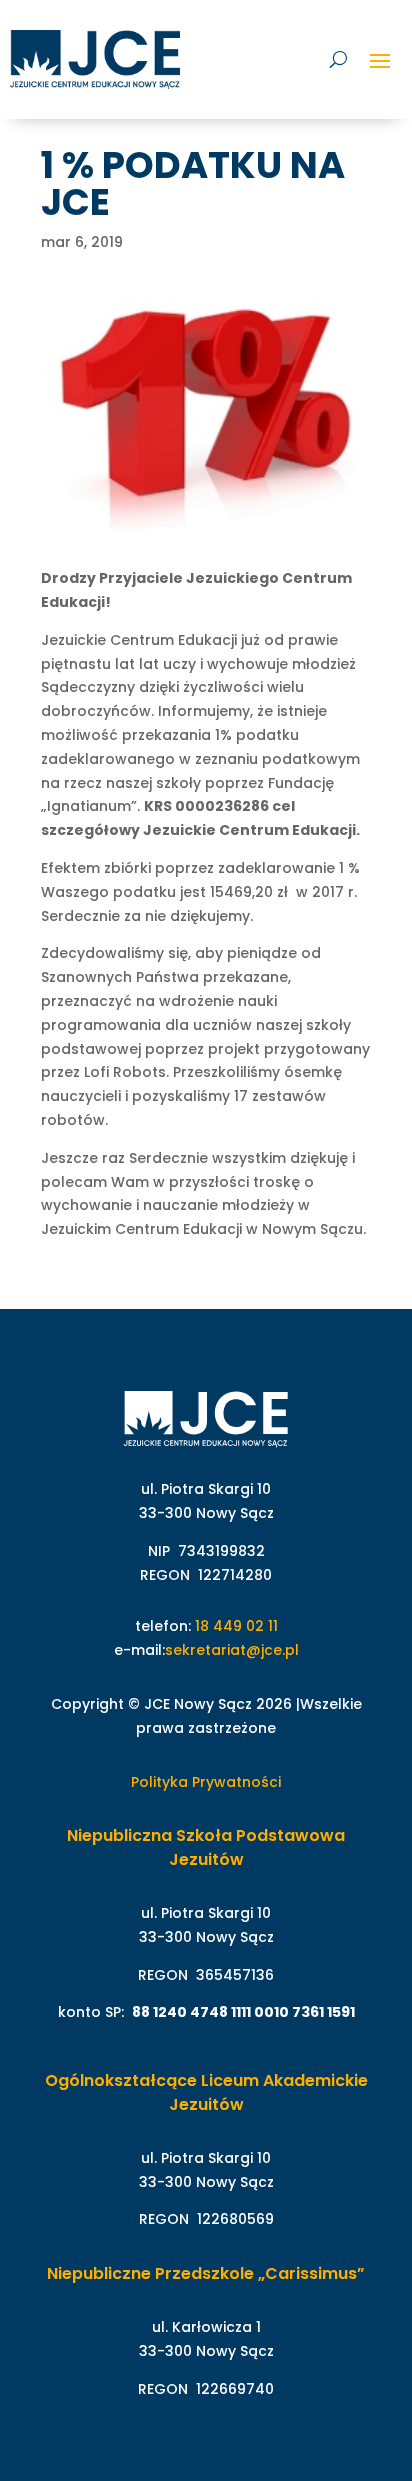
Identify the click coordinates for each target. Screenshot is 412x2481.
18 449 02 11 (236, 1626)
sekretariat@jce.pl (232, 1650)
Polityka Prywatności (206, 1782)
